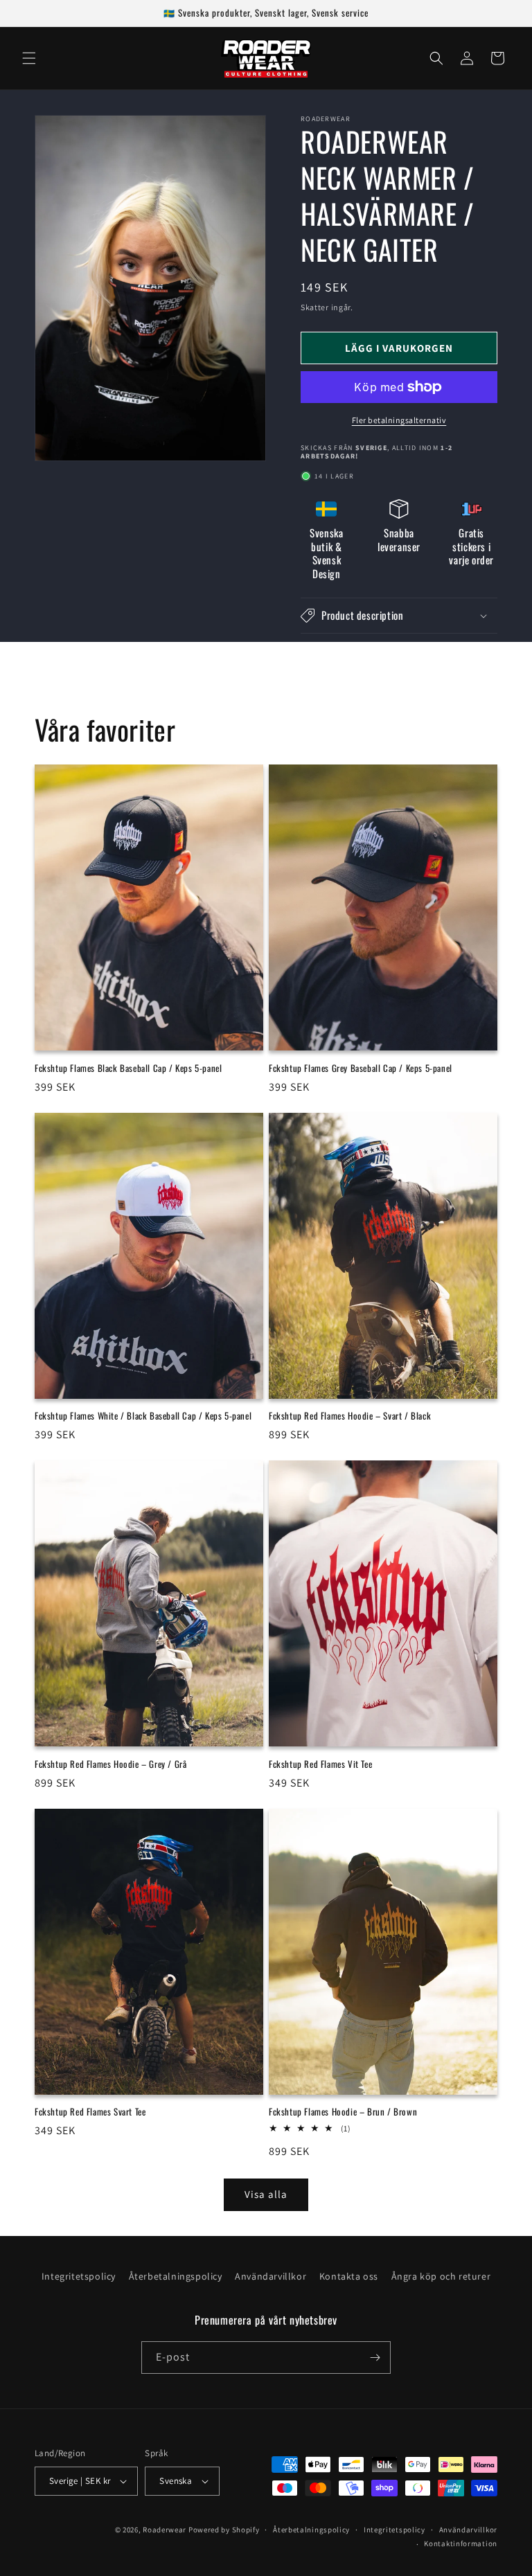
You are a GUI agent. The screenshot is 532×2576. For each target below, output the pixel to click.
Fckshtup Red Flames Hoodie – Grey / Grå (110, 1764)
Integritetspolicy (79, 2276)
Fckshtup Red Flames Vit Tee (320, 1764)
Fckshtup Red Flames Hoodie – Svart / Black (350, 1416)
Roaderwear (165, 2530)
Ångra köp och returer (441, 2276)
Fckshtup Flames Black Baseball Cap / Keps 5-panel (128, 1068)
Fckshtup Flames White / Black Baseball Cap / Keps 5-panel (143, 1416)
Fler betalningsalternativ (399, 420)
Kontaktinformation (461, 2543)
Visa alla (266, 2194)
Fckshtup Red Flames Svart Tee (90, 2112)
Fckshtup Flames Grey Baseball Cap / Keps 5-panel (361, 1068)
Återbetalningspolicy (176, 2276)
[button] (29, 58)
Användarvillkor (271, 2276)
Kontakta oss (349, 2276)
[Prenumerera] (375, 2358)
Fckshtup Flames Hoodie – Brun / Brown (343, 2112)
